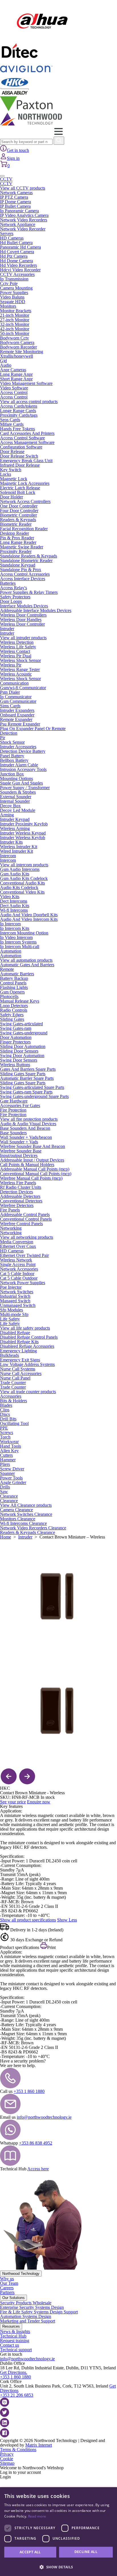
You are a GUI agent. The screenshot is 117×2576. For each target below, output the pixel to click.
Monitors (8, 306)
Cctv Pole (9, 283)
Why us (7, 2279)
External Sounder (16, 797)
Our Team (9, 2283)
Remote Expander (16, 719)
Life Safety (10, 1319)
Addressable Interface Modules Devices (36, 610)
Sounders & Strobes (18, 792)
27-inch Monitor (15, 320)
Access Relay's (13, 588)
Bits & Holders (13, 1401)
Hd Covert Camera (17, 252)
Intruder (7, 629)
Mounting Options (16, 778)
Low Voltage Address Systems (27, 1364)
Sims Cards (10, 706)
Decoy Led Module (18, 810)
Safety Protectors (15, 597)
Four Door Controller (19, 511)
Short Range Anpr (16, 379)
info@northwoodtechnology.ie (44, 2117)
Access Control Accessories (25, 574)
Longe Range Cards (18, 411)
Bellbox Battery (14, 760)
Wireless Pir (11, 665)
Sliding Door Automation (23, 1046)
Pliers (5, 1464)
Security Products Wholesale (26, 2303)
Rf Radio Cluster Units (21, 1187)
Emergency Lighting (18, 1351)
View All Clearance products (26, 1505)
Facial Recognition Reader (24, 529)
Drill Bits (8, 1419)
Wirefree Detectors (17, 1205)
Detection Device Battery (23, 751)
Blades (6, 1405)
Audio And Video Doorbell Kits (29, 915)
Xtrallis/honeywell (16, 356)
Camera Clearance (16, 1510)
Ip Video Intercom (16, 937)
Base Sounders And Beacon (25, 1128)
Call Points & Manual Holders (27, 1165)
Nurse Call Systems (18, 1369)
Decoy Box (10, 806)
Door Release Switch (19, 456)
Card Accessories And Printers (27, 433)
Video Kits (10, 897)
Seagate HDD (13, 302)
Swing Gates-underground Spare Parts (34, 1096)
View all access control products (29, 402)
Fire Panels (10, 1210)
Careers (7, 2288)
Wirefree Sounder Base (21, 1151)
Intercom (8, 856)
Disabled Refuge (15, 1333)
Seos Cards (10, 420)
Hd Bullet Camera (16, 243)
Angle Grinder (13, 1482)
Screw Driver (12, 1469)
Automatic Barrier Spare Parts (27, 1078)
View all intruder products (23, 638)
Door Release (12, 451)
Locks (6, 474)
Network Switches (17, 1292)
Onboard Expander (17, 715)
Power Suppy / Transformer (25, 788)
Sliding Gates (12, 1019)
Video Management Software (26, 383)
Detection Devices (16, 1192)
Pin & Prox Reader (17, 538)
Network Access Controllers (25, 501)
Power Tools (11, 1478)
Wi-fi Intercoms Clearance (23, 1523)
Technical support (16, 2350)
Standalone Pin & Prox (21, 570)
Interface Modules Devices (24, 606)
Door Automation (16, 1037)
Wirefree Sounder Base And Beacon (33, 1146)
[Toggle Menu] (2, 176)
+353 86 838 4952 (36, 2143)
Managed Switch (15, 1301)
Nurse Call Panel (15, 1378)
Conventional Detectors (21, 1201)
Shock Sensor (12, 742)
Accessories (11, 1396)
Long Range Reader (18, 542)
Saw (4, 1492)
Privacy (7, 2454)
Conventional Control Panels (26, 1219)
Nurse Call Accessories (21, 1373)
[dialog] (58, 2532)
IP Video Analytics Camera (24, 215)
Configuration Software (21, 447)
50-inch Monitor (15, 333)
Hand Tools (11, 1446)
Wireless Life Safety (18, 647)
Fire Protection (13, 1110)
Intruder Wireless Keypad (23, 833)
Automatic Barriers (17, 974)
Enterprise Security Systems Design (32, 2307)
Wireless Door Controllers (23, 615)
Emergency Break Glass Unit (26, 461)
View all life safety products (25, 1328)
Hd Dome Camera (16, 261)
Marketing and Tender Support (28, 2321)
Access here (38, 2169)
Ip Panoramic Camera (19, 211)
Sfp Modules (12, 1310)
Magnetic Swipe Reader (22, 547)
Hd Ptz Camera (14, 256)
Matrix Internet (39, 2445)
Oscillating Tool (14, 1423)
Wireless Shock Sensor (20, 660)
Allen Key (9, 1451)
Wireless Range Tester (20, 669)
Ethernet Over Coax (18, 1246)
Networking (11, 1228)
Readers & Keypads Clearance (28, 1532)
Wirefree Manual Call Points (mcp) (31, 1178)
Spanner (7, 1473)
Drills (5, 1487)
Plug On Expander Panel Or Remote (33, 729)
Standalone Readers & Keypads (29, 556)
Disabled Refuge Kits (19, 1342)
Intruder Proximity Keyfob (24, 824)
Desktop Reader (14, 533)
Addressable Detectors (20, 1196)
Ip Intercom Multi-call (20, 947)
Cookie (7, 2459)
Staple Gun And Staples (21, 783)
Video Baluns (12, 297)
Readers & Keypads (18, 520)
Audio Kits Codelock (19, 887)
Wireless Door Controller (22, 624)
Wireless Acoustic (16, 674)
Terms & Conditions (18, 2450)
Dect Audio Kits (15, 906)
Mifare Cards (12, 424)
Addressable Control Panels (25, 1214)
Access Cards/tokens (19, 406)
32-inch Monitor (15, 324)
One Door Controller (19, 506)
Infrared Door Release (20, 465)
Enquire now (39, 1802)
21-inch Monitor (15, 315)
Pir (3, 738)
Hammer (8, 1460)
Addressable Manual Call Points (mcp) (35, 1169)
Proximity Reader (16, 551)
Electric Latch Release (20, 488)
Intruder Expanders (17, 710)
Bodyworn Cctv (14, 338)
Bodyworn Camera (17, 342)
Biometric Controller (18, 515)
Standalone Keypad (18, 565)
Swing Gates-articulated (21, 1024)
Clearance (9, 1496)
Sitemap (7, 2463)
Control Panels (13, 983)
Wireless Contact (15, 651)
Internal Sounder (15, 801)
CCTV (6, 179)
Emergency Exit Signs (20, 1360)
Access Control (14, 392)
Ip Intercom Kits (15, 928)
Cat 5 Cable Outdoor (19, 1278)
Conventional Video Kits (22, 892)
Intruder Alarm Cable (19, 765)
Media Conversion (17, 1242)
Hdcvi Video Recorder (20, 270)
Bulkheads (10, 1355)
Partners (7, 2292)
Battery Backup (14, 978)
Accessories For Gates (20, 1105)
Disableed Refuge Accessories (27, 1346)
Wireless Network (16, 1260)
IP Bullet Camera (15, 206)
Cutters (6, 1455)
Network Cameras (16, 193)
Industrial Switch (15, 1296)
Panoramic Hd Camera (20, 247)
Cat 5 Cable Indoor (17, 1274)
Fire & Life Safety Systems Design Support (39, 2312)
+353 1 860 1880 (29, 2091)
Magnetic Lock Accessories (25, 483)
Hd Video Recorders (18, 265)
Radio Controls (14, 1010)
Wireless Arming (15, 828)
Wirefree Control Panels (21, 1224)
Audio (6, 365)
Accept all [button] (30, 2552)
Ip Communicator (16, 697)
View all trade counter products (28, 1392)
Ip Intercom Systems (18, 942)
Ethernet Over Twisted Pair (24, 1255)
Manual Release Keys (20, 1001)
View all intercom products (24, 865)
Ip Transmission (14, 279)
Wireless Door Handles (21, 620)
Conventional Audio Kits (22, 883)
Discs (5, 1414)
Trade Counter (13, 1383)
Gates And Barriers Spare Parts (28, 1069)
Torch (5, 1437)
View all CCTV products (23, 188)
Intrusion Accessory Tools (23, 769)
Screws (7, 1432)
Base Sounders (13, 1133)
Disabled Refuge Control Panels (29, 1337)
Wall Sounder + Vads (19, 1142)
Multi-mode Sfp (14, 1314)
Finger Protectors (15, 1042)
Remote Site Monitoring (22, 352)
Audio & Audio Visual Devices (28, 1124)
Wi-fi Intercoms (14, 910)
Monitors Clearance (18, 1519)
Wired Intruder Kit (16, 851)
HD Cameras (12, 238)
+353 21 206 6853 (17, 2395)
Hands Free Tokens (17, 429)
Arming (7, 815)
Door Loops (11, 601)
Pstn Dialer (10, 692)
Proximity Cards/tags (19, 415)
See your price (13, 1802)
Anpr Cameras (13, 370)
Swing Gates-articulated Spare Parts (32, 1087)
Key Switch (11, 470)
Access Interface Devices (23, 579)
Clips (5, 1410)
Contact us (10, 2345)
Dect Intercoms (14, 901)
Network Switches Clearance (26, 1514)
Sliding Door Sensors (19, 1051)
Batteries (8, 583)
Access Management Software (27, 442)
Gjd (3, 361)
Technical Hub (13, 2336)
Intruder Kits (11, 842)
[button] (58, 2566)
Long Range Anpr (16, 374)
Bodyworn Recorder (18, 347)
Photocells (9, 996)
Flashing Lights (14, 987)
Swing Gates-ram (16, 1028)
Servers (7, 233)
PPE (4, 1428)
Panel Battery (12, 756)
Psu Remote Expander (20, 724)
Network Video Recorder (23, 229)
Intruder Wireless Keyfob (23, 838)
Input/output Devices (19, 1155)
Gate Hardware (14, 1101)
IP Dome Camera (15, 202)
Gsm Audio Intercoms (20, 869)
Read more (37, 2516)
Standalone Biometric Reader (26, 560)
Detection (9, 733)
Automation (11, 951)
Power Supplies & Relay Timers (29, 592)
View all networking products (27, 1237)
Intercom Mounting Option (24, 933)
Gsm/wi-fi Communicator (23, 688)
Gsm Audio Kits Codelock (24, 878)
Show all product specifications (28, 1920)
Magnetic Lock (14, 479)
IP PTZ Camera (14, 197)
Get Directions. (14, 2372)
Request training (15, 2341)
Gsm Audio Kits (15, 874)
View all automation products (26, 960)
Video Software (14, 388)
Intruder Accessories (18, 747)
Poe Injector (11, 1287)
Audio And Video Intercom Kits (29, 919)
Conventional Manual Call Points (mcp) (36, 1174)
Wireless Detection (17, 642)
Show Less (67, 1920)
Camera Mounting (16, 288)
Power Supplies (14, 293)
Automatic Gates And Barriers (27, 965)
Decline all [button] (86, 2552)
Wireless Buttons (15, 1065)
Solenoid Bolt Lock (18, 492)
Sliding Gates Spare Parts (23, 1074)
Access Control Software (22, 438)
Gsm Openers (12, 992)
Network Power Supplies (23, 1283)
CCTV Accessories (17, 274)
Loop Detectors (14, 1006)
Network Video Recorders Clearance (33, 1528)
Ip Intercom (10, 924)
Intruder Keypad (15, 819)
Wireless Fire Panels (18, 1183)
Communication (14, 683)
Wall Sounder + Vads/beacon (26, 1137)
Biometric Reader (16, 524)
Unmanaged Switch (18, 1305)
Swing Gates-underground (24, 1033)
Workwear (9, 1442)
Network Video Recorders (24, 220)
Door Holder (12, 497)
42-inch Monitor (15, 329)
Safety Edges (12, 1015)
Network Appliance (18, 224)
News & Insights (15, 2331)
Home (6, 1537)
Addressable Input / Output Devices (32, 1160)
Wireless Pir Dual (16, 656)
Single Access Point (18, 1264)
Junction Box (12, 774)
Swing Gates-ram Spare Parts (26, 1092)
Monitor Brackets (16, 311)
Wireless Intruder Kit (19, 847)
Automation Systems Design (26, 2316)
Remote (7, 969)
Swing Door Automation (22, 1056)
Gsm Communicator (18, 701)
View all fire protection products (29, 1119)
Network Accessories (19, 1269)
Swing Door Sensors (19, 1060)
